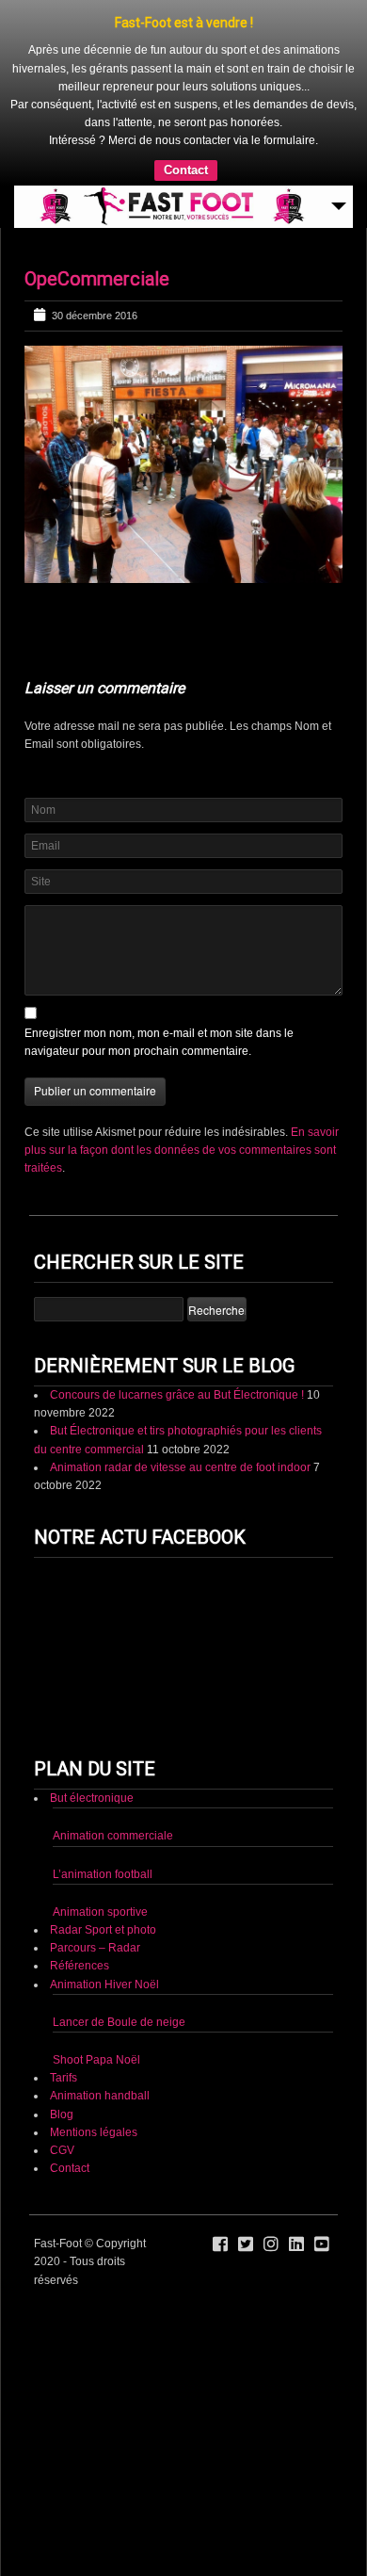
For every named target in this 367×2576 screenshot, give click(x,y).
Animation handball (100, 2096)
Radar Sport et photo (103, 1930)
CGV (62, 2150)
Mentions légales (94, 2132)
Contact (186, 170)
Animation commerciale (113, 1836)
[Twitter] (246, 2244)
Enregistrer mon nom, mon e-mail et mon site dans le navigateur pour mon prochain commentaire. (159, 1042)
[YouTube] (322, 2244)
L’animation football (103, 1874)
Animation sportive (100, 1912)
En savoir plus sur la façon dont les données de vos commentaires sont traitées (182, 1150)
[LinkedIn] (296, 2244)
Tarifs (64, 2078)
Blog (62, 2114)
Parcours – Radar (95, 1948)
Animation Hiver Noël (104, 1985)
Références (80, 1966)
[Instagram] (271, 2244)
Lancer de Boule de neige (119, 2022)
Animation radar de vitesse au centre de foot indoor (180, 1467)
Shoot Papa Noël (96, 2060)
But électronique (92, 1798)
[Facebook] (220, 2244)
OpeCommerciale (97, 279)
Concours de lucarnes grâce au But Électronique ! (177, 1395)
